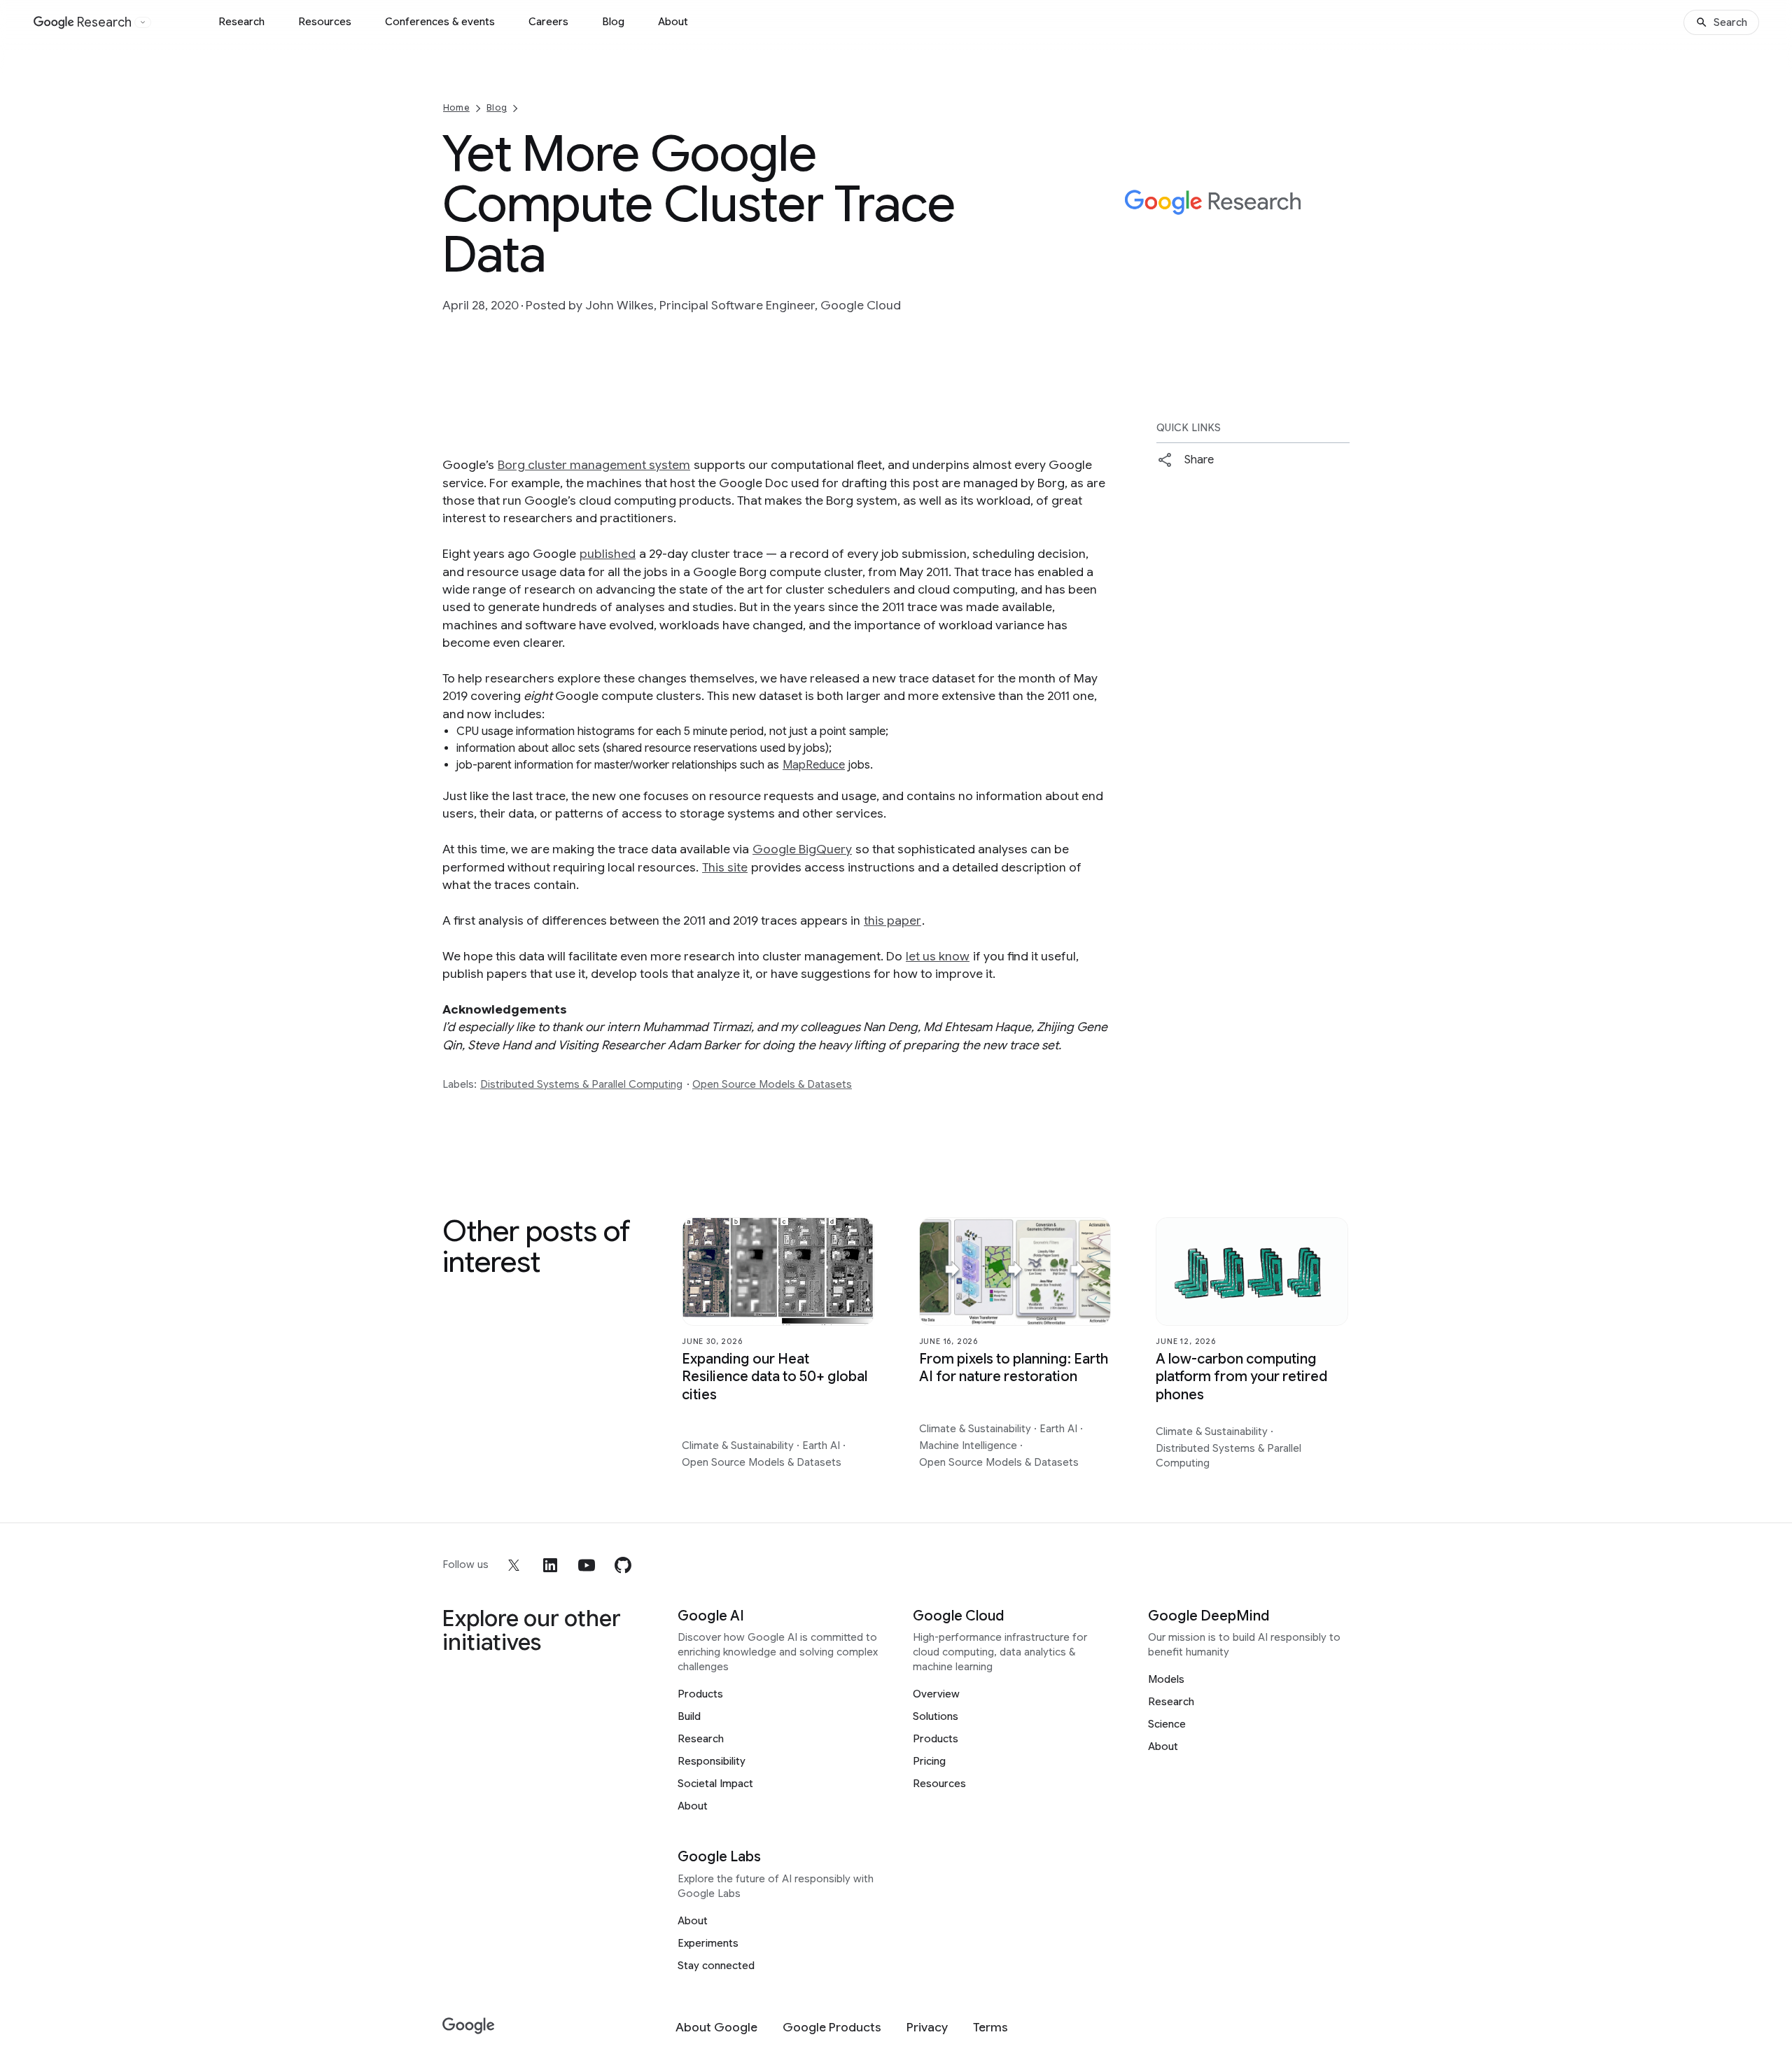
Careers (548, 22)
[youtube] (587, 1565)
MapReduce (814, 765)
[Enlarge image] (1337, 265)
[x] (514, 1565)
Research (241, 22)
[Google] (469, 2026)
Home (456, 107)
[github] (623, 1565)
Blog (613, 22)
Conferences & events (440, 22)
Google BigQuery (802, 849)
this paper (892, 920)
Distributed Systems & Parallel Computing (581, 1084)
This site (725, 867)
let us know (938, 956)
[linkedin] (550, 1565)
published (608, 554)
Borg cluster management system (594, 465)
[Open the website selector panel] (143, 22)
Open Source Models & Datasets (772, 1084)
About (673, 22)
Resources (325, 22)
